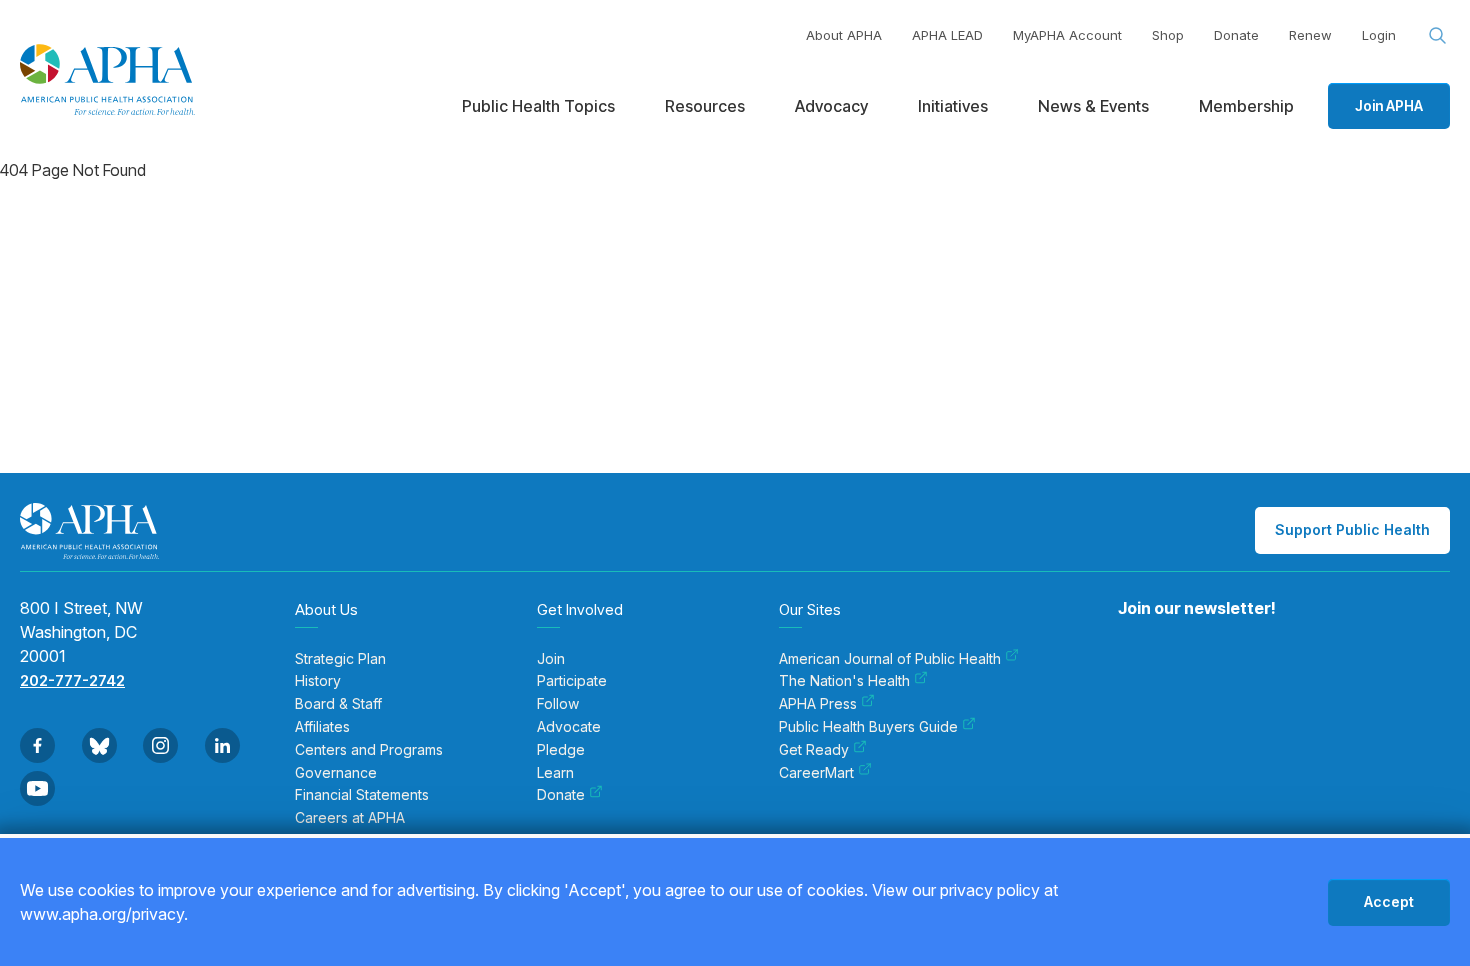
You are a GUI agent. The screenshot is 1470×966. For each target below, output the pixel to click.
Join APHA (1389, 105)
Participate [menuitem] (572, 681)
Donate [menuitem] (561, 795)
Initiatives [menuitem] (953, 106)
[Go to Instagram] (160, 745)
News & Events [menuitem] (1093, 106)
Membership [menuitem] (1246, 106)
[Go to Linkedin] (222, 745)
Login (1379, 35)
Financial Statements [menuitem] (362, 795)
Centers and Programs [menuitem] (369, 750)
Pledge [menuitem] (561, 750)
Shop (1168, 35)
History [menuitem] (318, 681)
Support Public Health (1352, 529)
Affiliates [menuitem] (322, 727)
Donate (1236, 35)
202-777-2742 (72, 680)
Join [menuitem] (551, 659)
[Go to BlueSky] (99, 745)
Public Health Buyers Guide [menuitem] (868, 727)
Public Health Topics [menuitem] (538, 106)
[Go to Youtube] (37, 788)
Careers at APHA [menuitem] (350, 818)
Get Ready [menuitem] (814, 750)
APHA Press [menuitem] (818, 704)
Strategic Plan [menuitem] (340, 659)
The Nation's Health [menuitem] (844, 681)
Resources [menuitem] (705, 106)
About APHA (844, 35)
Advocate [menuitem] (569, 727)
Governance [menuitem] (336, 773)
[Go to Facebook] (37, 745)
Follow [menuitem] (558, 704)
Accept (1389, 901)
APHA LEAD (947, 35)
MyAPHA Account (1067, 35)
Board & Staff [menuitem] (338, 704)
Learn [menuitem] (555, 773)
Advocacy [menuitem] (831, 106)
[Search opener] (1438, 36)
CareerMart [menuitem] (816, 773)
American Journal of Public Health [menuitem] (890, 659)
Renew (1310, 35)
